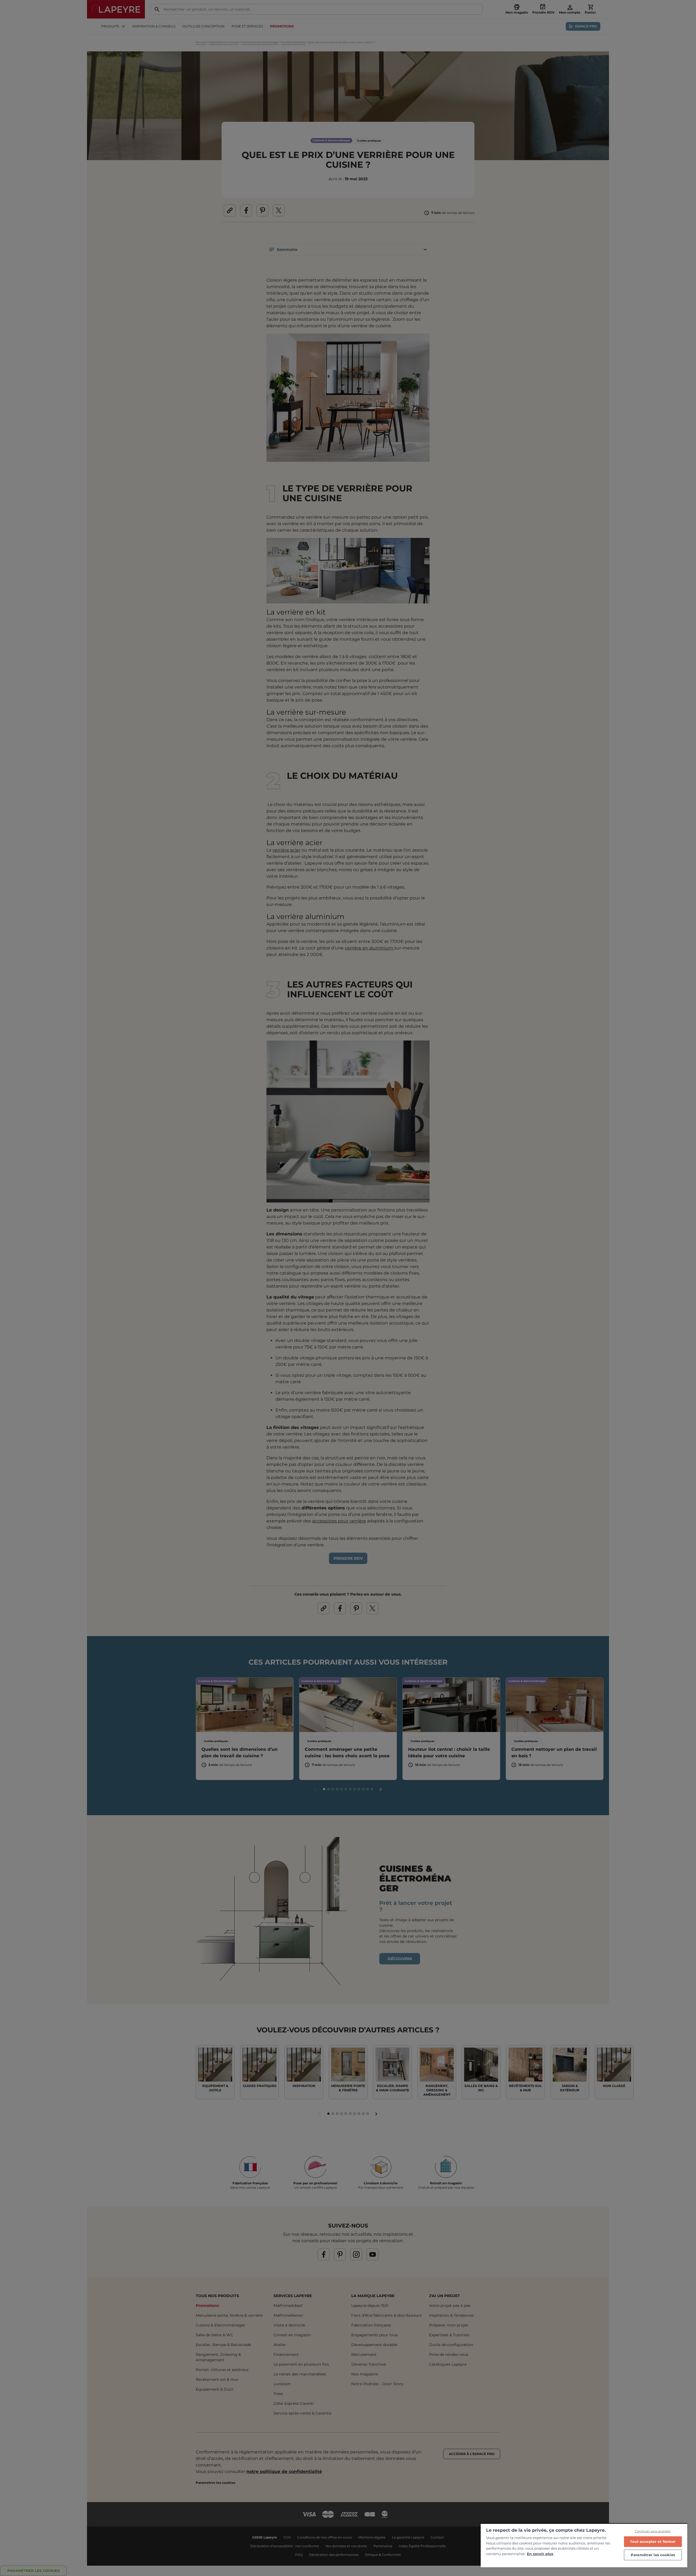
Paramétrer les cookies (653, 2555)
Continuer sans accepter (653, 2531)
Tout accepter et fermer (653, 2541)
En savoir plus (540, 2554)
